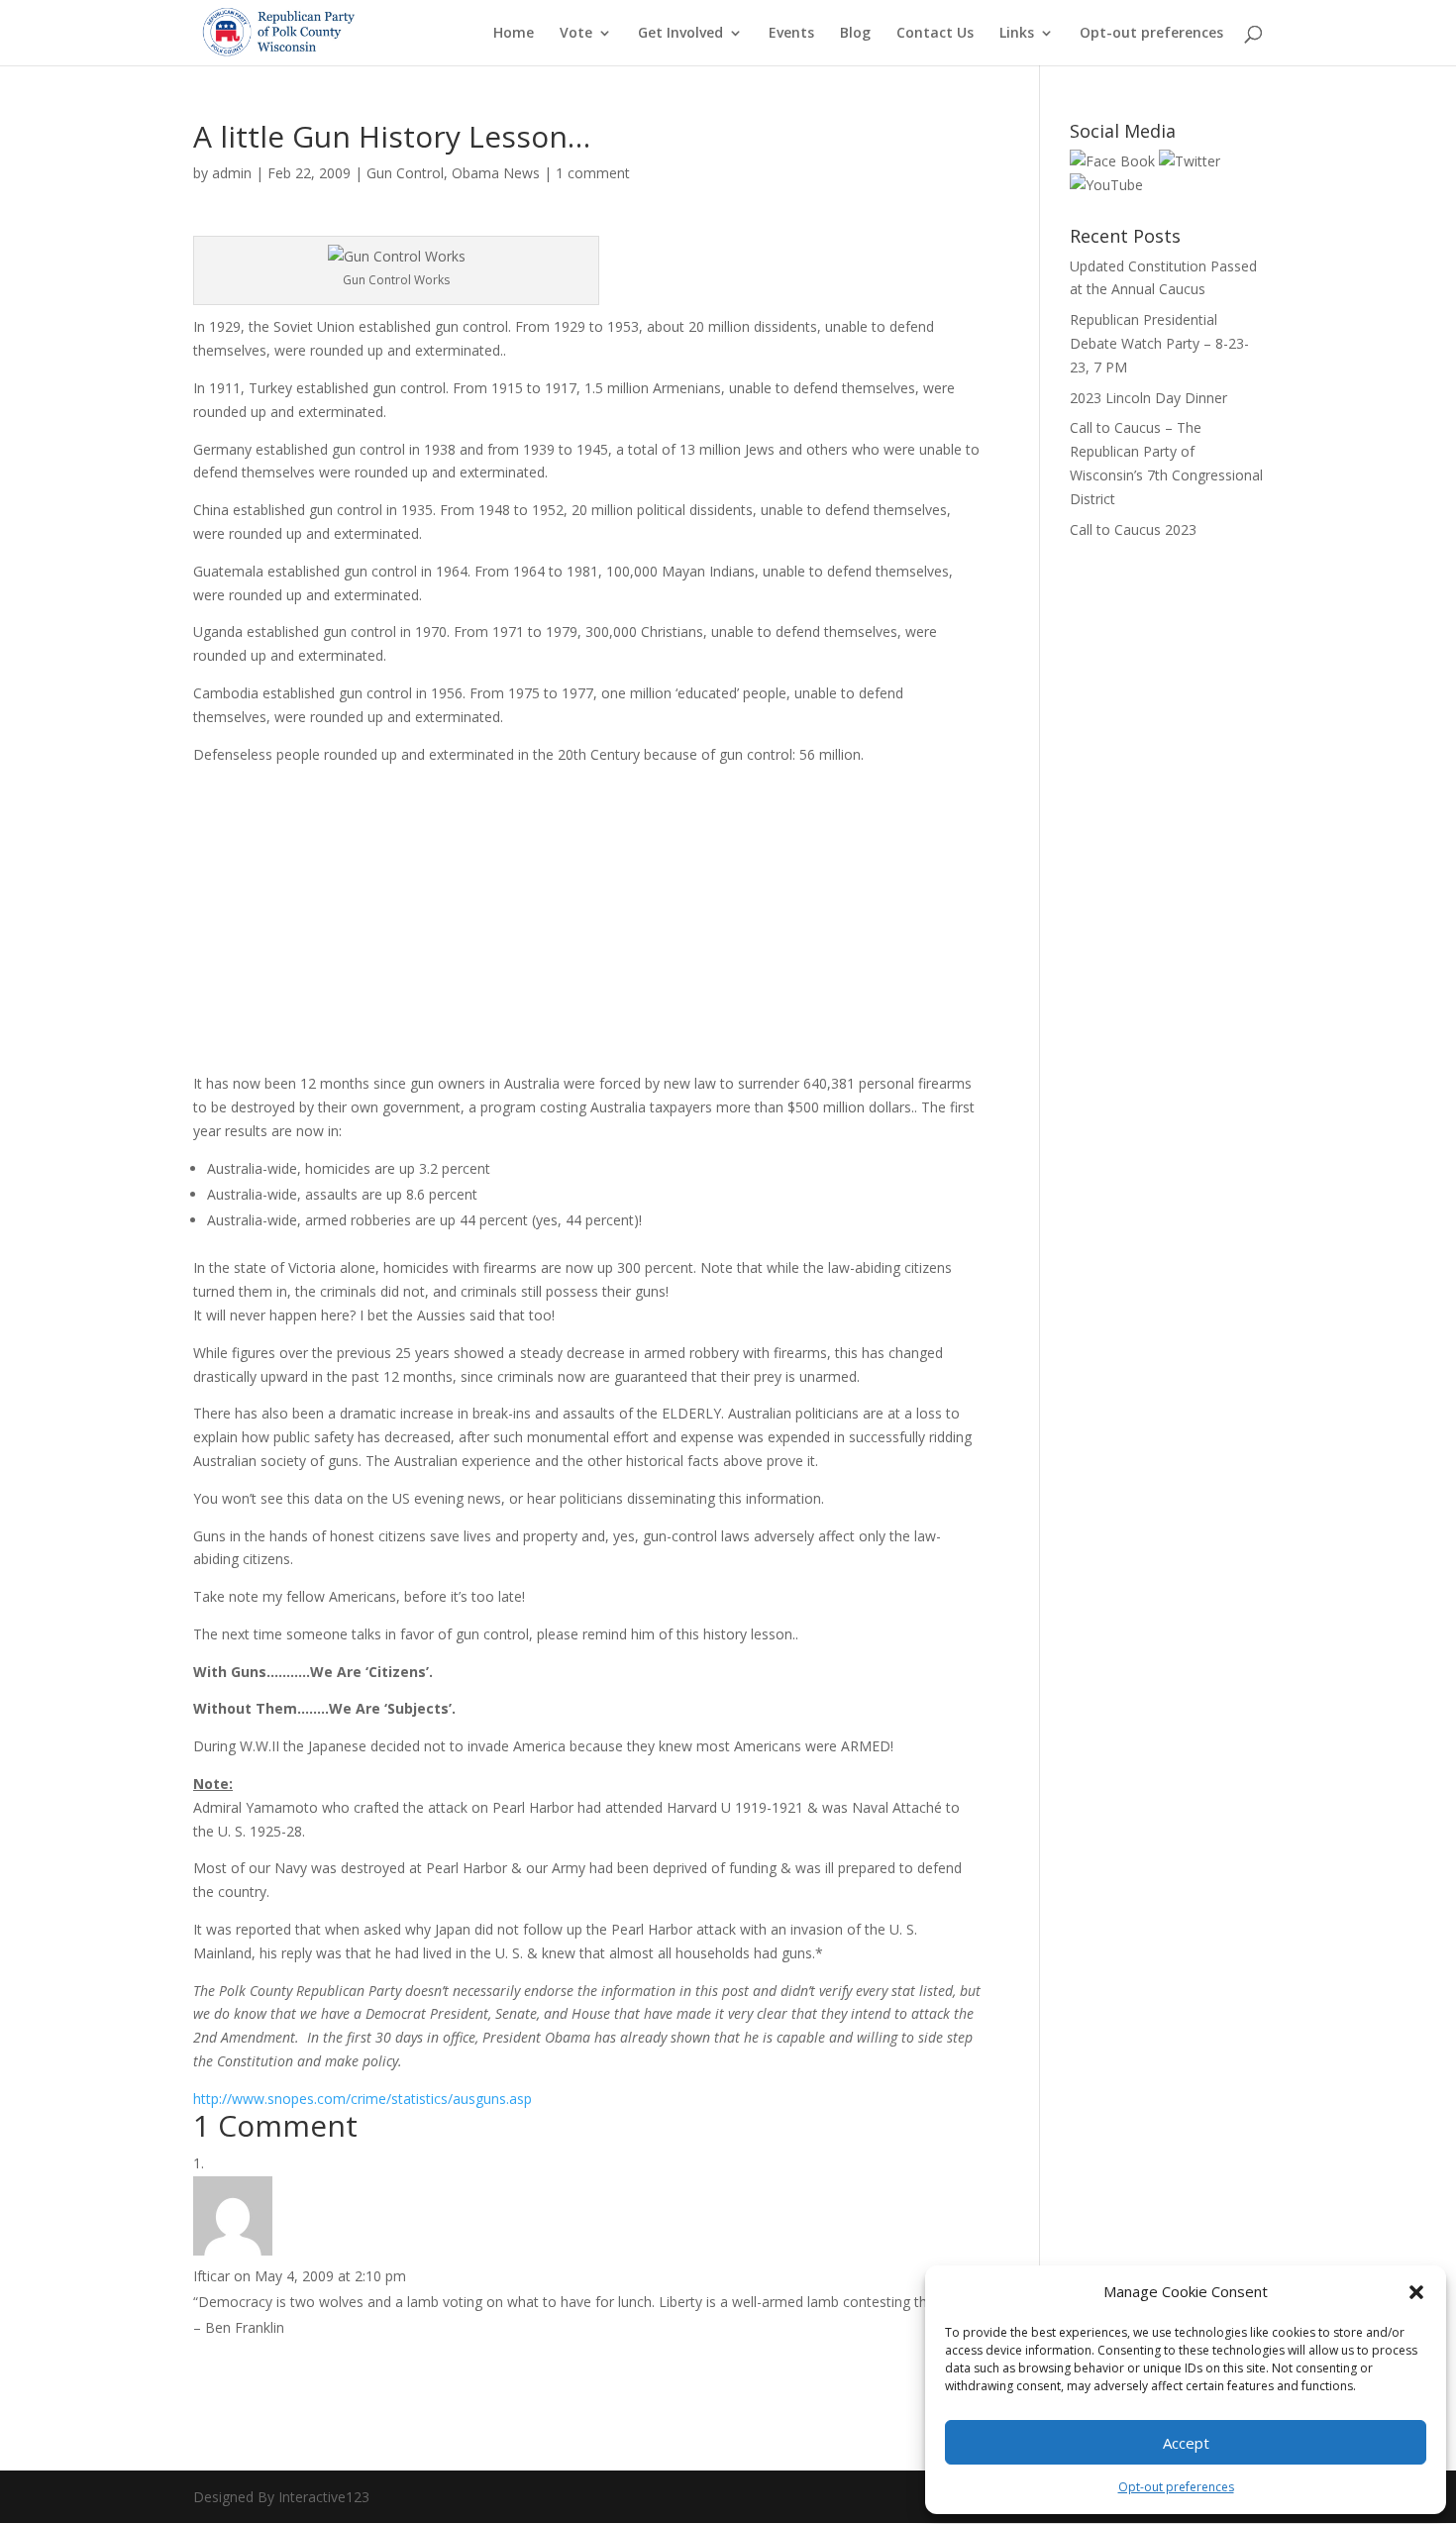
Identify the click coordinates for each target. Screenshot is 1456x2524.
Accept (1186, 2443)
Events (791, 34)
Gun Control (405, 173)
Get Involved (680, 34)
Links (1017, 34)
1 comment (593, 173)
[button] (1416, 2292)
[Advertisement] (317, 927)
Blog (855, 34)
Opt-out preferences (1176, 2487)
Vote (576, 34)
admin (232, 173)
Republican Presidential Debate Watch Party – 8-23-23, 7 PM (1159, 343)
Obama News (496, 173)
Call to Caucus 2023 (1133, 529)
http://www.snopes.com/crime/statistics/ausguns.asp (363, 2099)
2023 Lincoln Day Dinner (1148, 398)
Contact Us (935, 34)
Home (514, 34)
